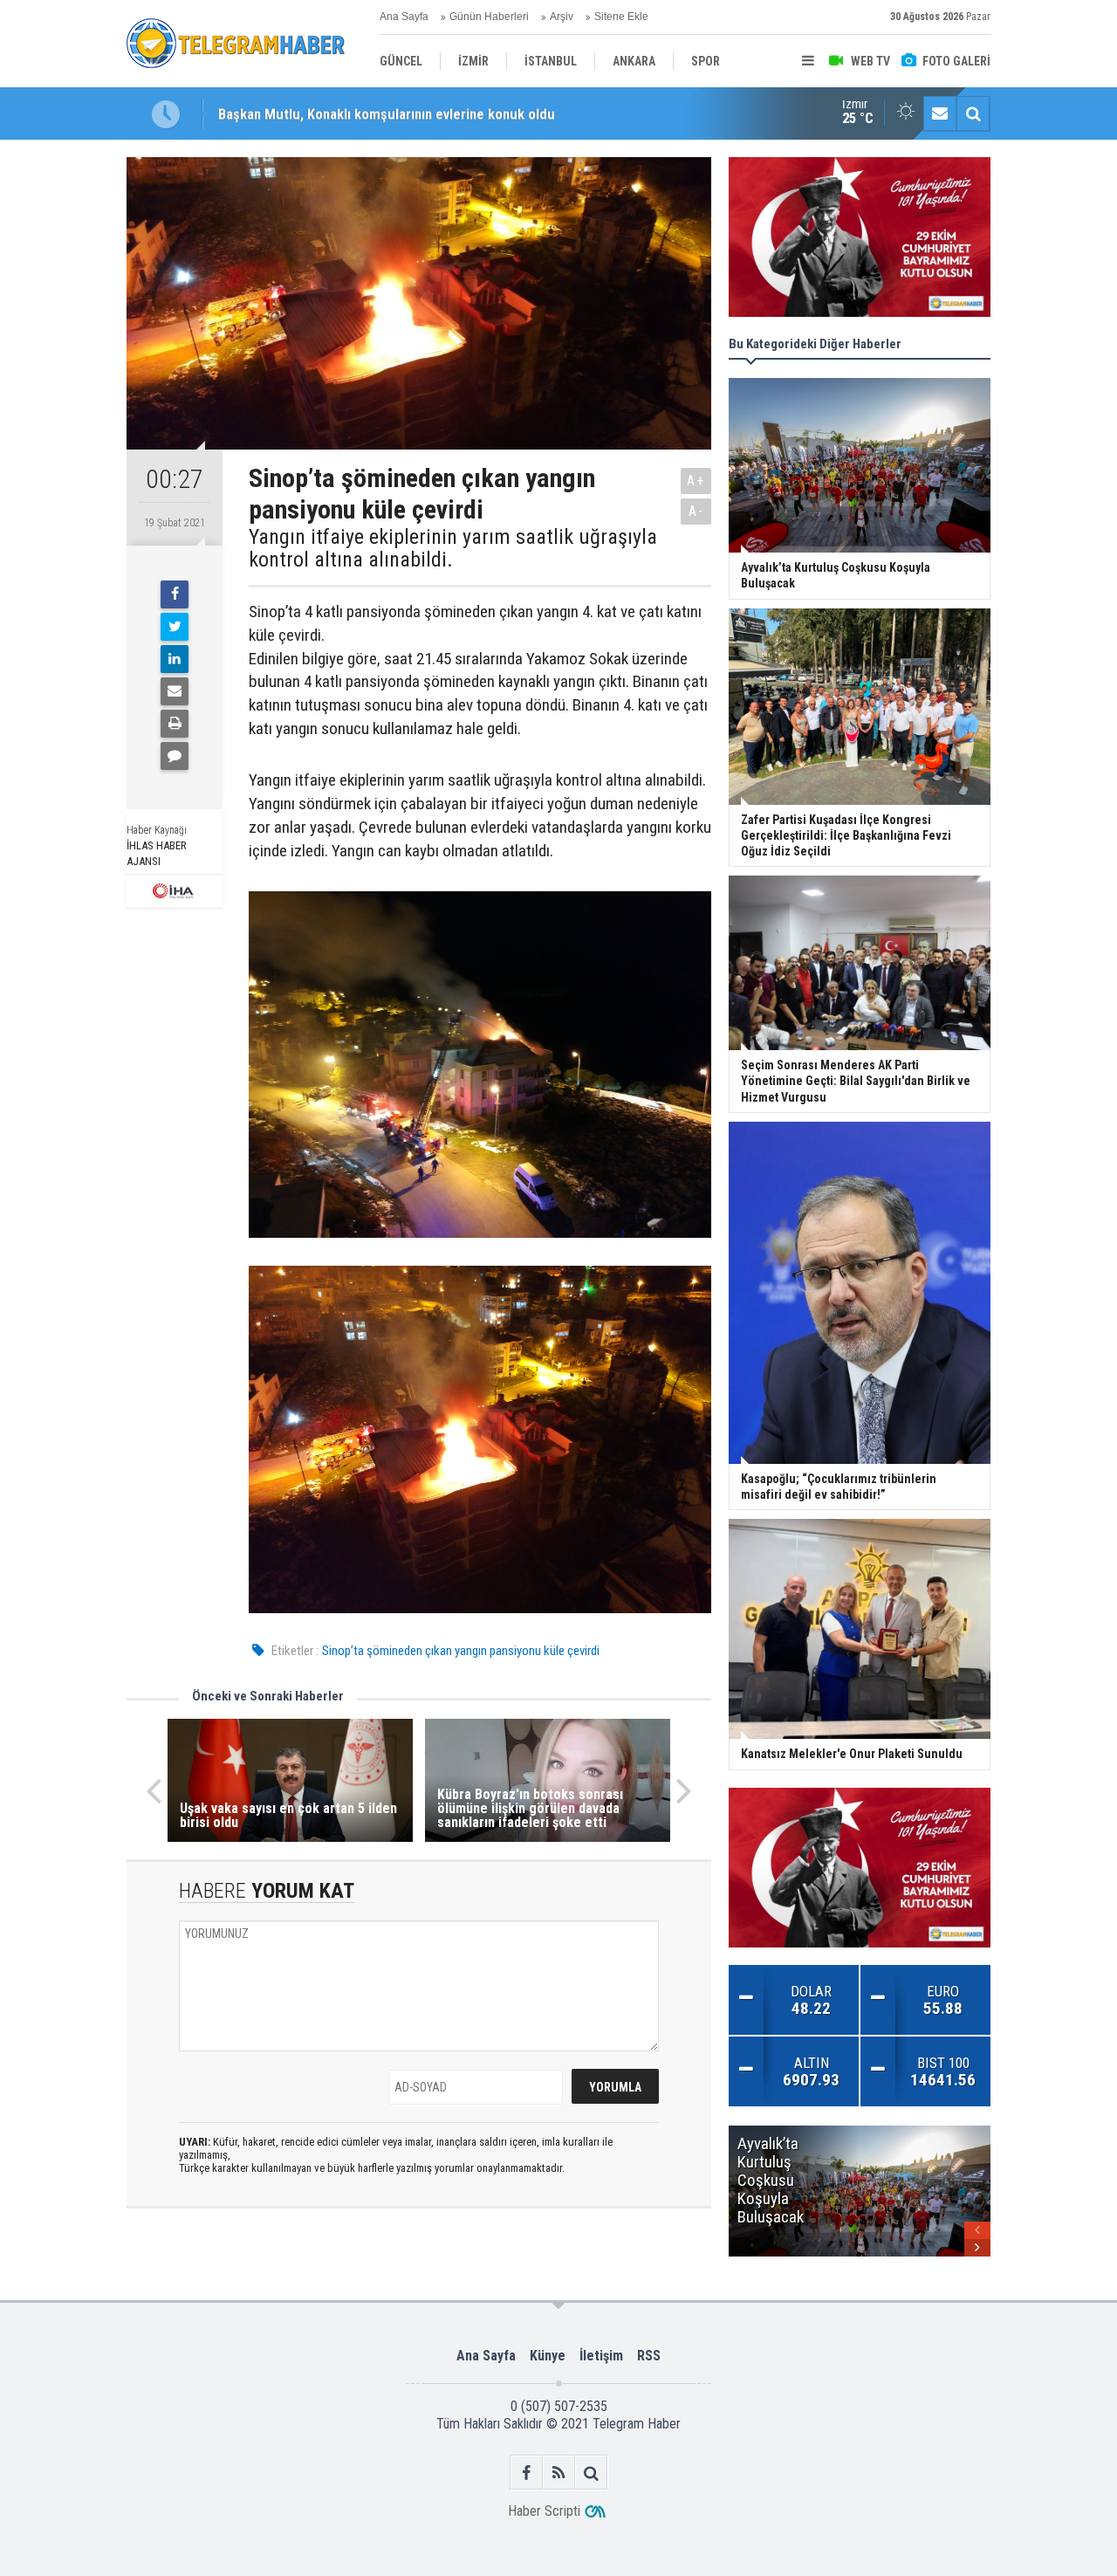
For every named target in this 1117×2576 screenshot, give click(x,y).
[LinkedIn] (175, 659)
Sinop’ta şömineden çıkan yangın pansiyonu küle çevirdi (461, 1651)
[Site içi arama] (973, 113)
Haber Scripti (544, 2511)
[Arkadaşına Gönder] (175, 691)
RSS (649, 2356)
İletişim (601, 2356)
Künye (548, 2356)
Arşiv (562, 17)
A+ (696, 481)
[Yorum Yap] (175, 756)
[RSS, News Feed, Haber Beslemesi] (559, 2473)
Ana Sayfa (404, 17)
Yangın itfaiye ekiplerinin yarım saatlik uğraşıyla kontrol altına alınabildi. (453, 549)
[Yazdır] (175, 724)
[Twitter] (175, 627)
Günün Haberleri (489, 17)
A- (696, 511)
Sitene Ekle (621, 17)
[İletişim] (940, 113)
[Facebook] (175, 594)
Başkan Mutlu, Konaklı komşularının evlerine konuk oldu (387, 113)
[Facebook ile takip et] (527, 2473)
